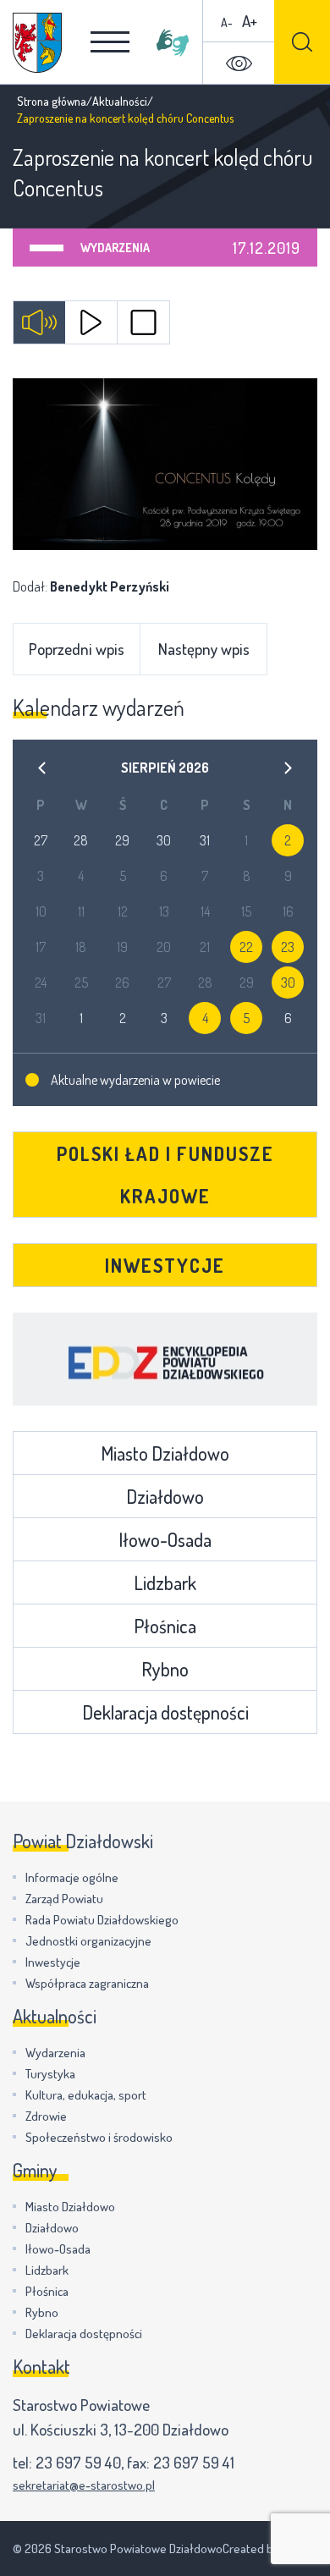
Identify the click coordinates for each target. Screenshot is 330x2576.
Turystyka (50, 2074)
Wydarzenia (115, 248)
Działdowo (165, 1496)
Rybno (165, 1669)
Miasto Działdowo (165, 1453)
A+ (250, 21)
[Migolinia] (173, 42)
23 (288, 947)
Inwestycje (165, 1265)
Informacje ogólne (72, 1877)
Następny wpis (204, 649)
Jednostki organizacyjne (88, 1941)
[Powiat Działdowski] (37, 43)
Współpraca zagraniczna (87, 1983)
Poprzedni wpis (77, 649)
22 (246, 947)
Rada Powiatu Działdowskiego (102, 1920)
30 (288, 983)
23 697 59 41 (194, 2462)
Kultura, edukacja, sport (86, 2095)
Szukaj (302, 42)
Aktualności (120, 101)
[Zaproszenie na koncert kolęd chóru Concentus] (165, 464)
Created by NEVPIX (270, 2548)
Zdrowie (46, 2116)
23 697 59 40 (78, 2462)
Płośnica (165, 1626)
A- (227, 22)
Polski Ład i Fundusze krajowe (165, 1175)
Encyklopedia (165, 1359)
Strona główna (52, 101)
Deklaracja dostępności (165, 1712)
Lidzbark (165, 1582)
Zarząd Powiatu (64, 1899)
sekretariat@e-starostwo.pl (84, 2485)
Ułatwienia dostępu (239, 63)
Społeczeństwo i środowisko (99, 2137)
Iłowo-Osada (165, 1539)
